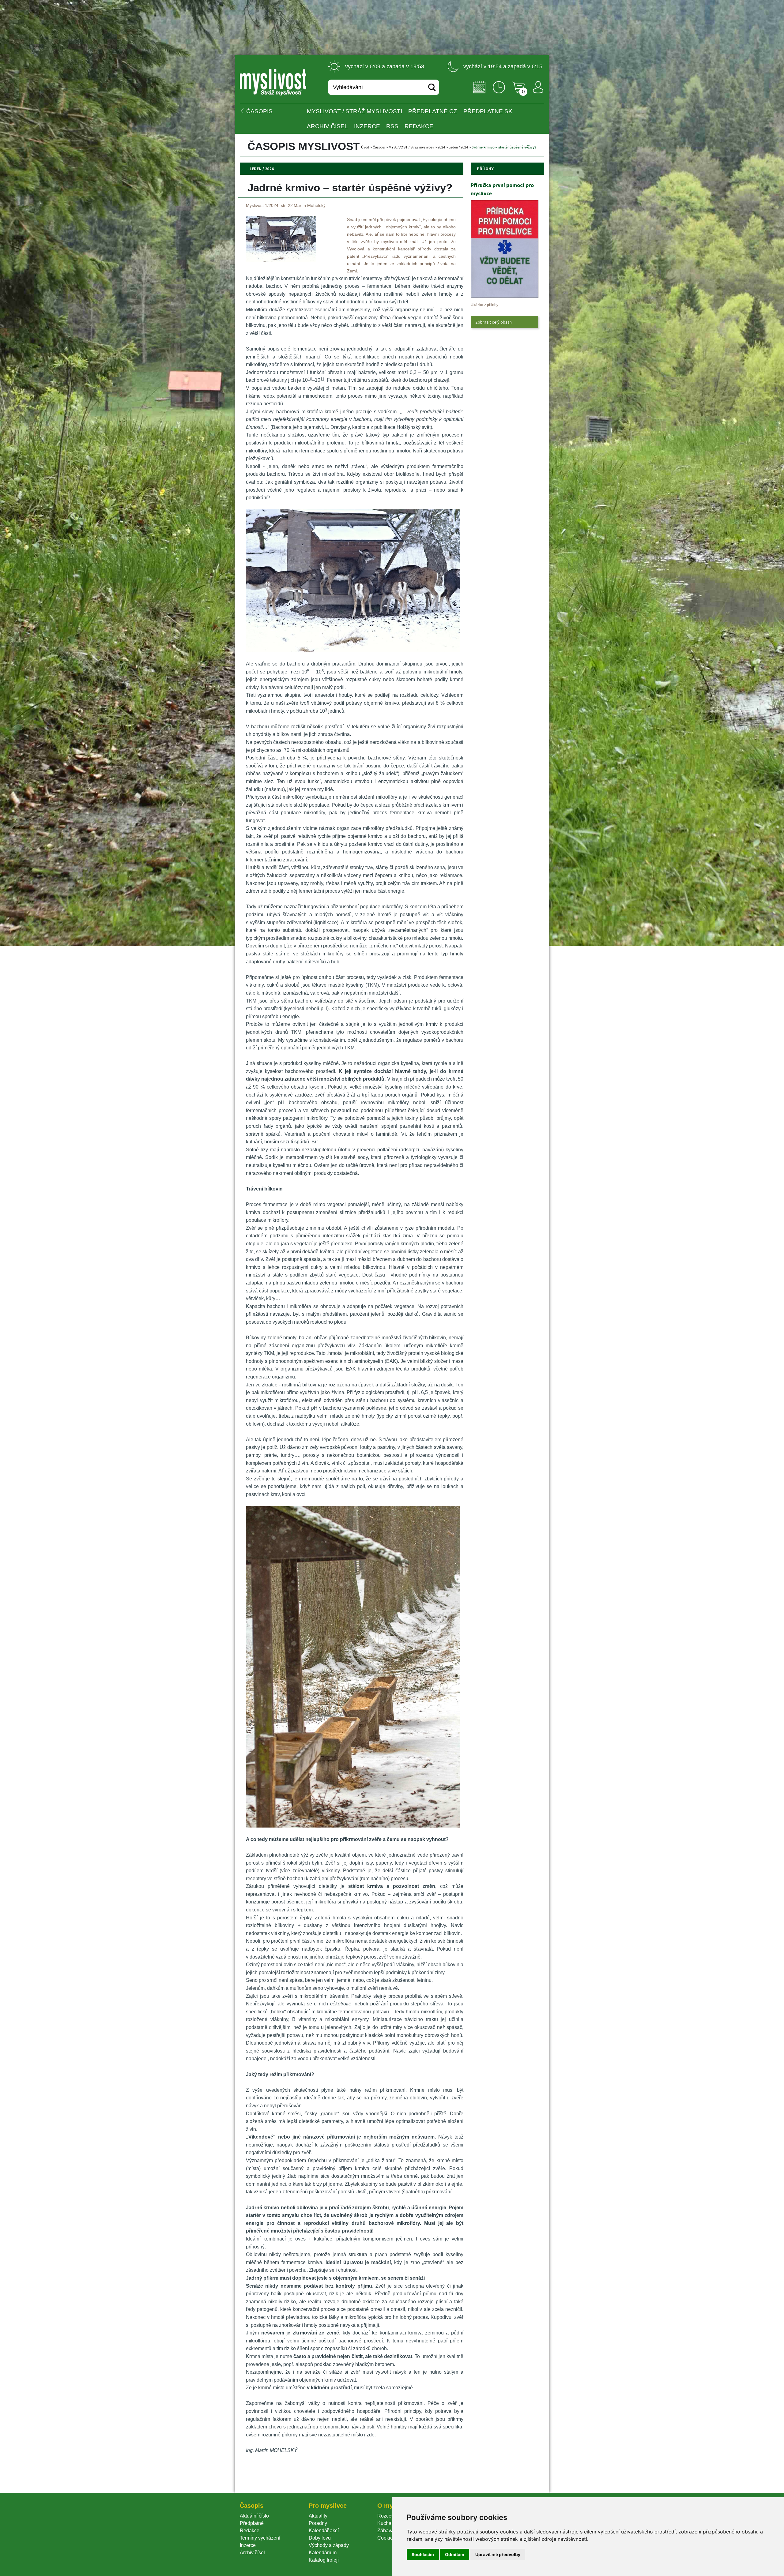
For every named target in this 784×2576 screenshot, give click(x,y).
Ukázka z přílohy (484, 305)
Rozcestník (389, 2516)
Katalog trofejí (324, 2560)
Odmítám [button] (455, 2554)
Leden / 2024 (458, 147)
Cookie (386, 2538)
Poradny (318, 2523)
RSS (392, 126)
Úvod (365, 147)
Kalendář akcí (324, 2531)
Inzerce (248, 2545)
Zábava (386, 2531)
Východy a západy (329, 2545)
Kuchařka (388, 2523)
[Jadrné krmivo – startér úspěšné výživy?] (281, 261)
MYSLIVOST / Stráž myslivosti (354, 111)
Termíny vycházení (260, 2538)
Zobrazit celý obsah (494, 322)
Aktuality (318, 2516)
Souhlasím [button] (423, 2554)
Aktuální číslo (254, 2516)
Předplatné (252, 2523)
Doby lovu (320, 2538)
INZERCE (367, 126)
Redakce (419, 126)
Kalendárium (323, 2553)
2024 (441, 147)
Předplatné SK (488, 111)
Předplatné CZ (433, 111)
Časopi (379, 147)
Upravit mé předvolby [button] (498, 2554)
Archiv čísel (327, 126)
